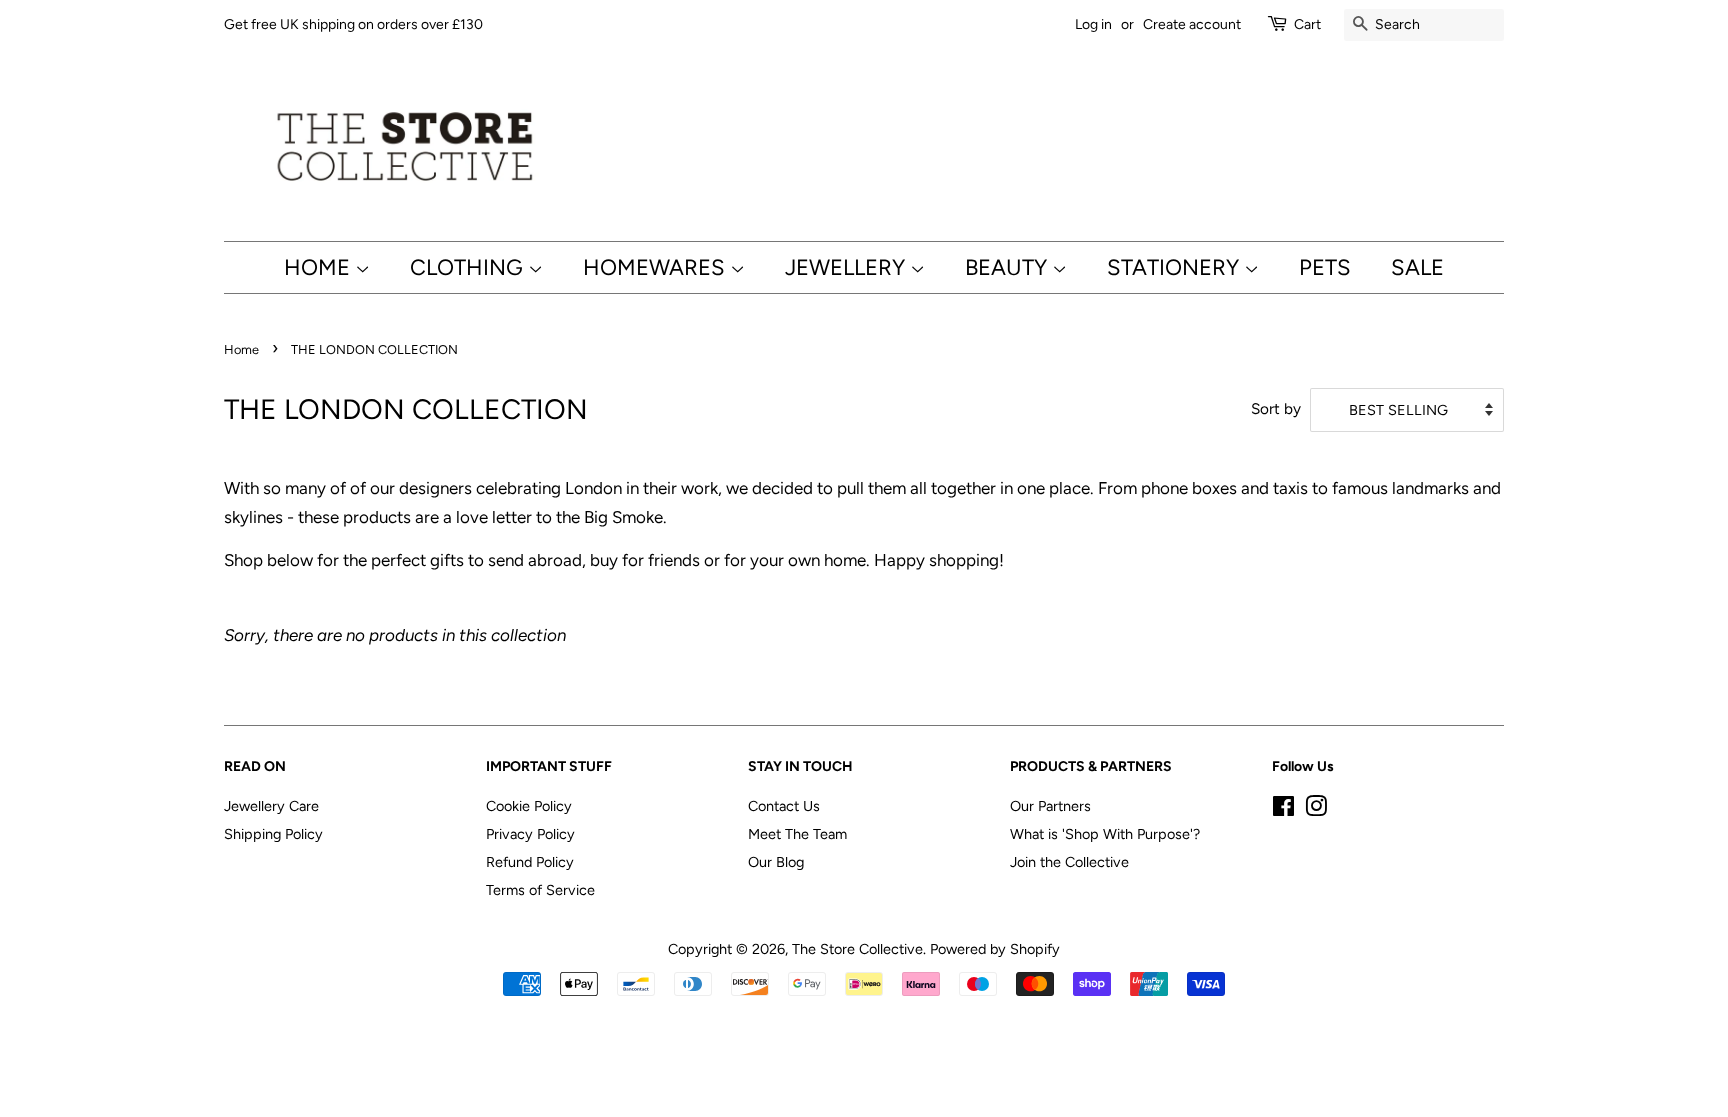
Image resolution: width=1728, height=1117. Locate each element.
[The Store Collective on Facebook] (1283, 810)
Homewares (656, 267)
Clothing (469, 267)
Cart (1307, 24)
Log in (1093, 24)
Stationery (1175, 267)
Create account (1192, 24)
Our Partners (1050, 806)
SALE (1417, 267)
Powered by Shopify (995, 949)
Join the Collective (1069, 862)
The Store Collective (857, 949)
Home (319, 267)
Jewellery (847, 267)
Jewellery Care (271, 806)
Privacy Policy (530, 834)
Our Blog (776, 862)
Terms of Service (540, 890)
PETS (1325, 267)
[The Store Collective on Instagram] (1316, 810)
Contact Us (784, 806)
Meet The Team (797, 834)
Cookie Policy (529, 806)
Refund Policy (530, 862)
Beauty (1008, 267)
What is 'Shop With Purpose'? (1105, 834)
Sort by (1276, 408)
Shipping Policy (273, 834)
